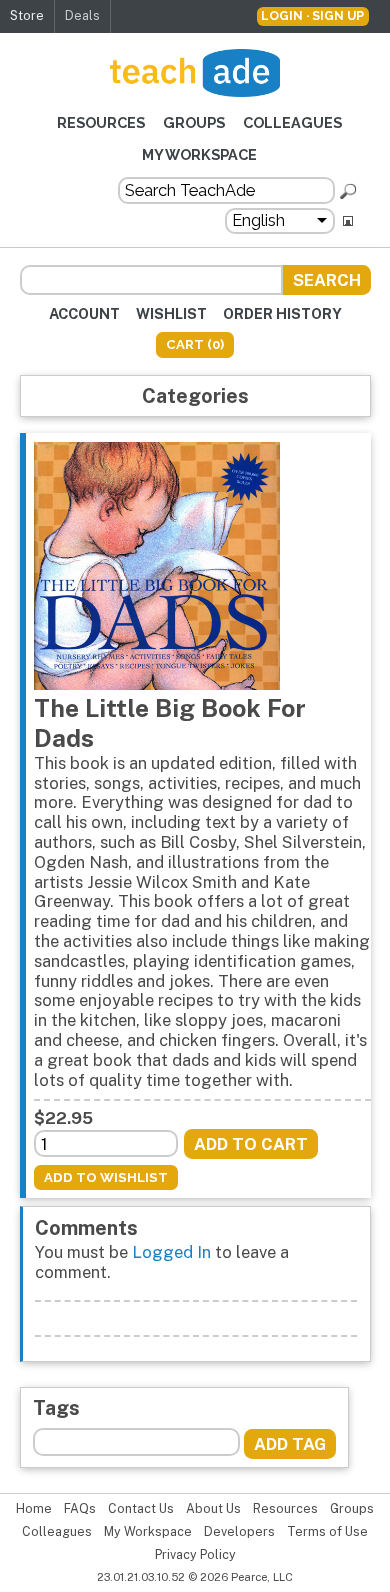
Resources (101, 122)
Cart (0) (195, 344)
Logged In (171, 1252)
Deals (82, 15)
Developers (239, 1532)
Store (27, 15)
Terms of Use (327, 1532)
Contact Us (141, 1509)
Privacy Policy (195, 1555)
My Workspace (199, 154)
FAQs (80, 1509)
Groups (194, 122)
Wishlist (171, 313)
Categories (195, 395)
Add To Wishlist (106, 1177)
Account (84, 313)
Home (34, 1509)
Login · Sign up (312, 15)
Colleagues (292, 122)
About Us (213, 1509)
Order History (282, 313)
